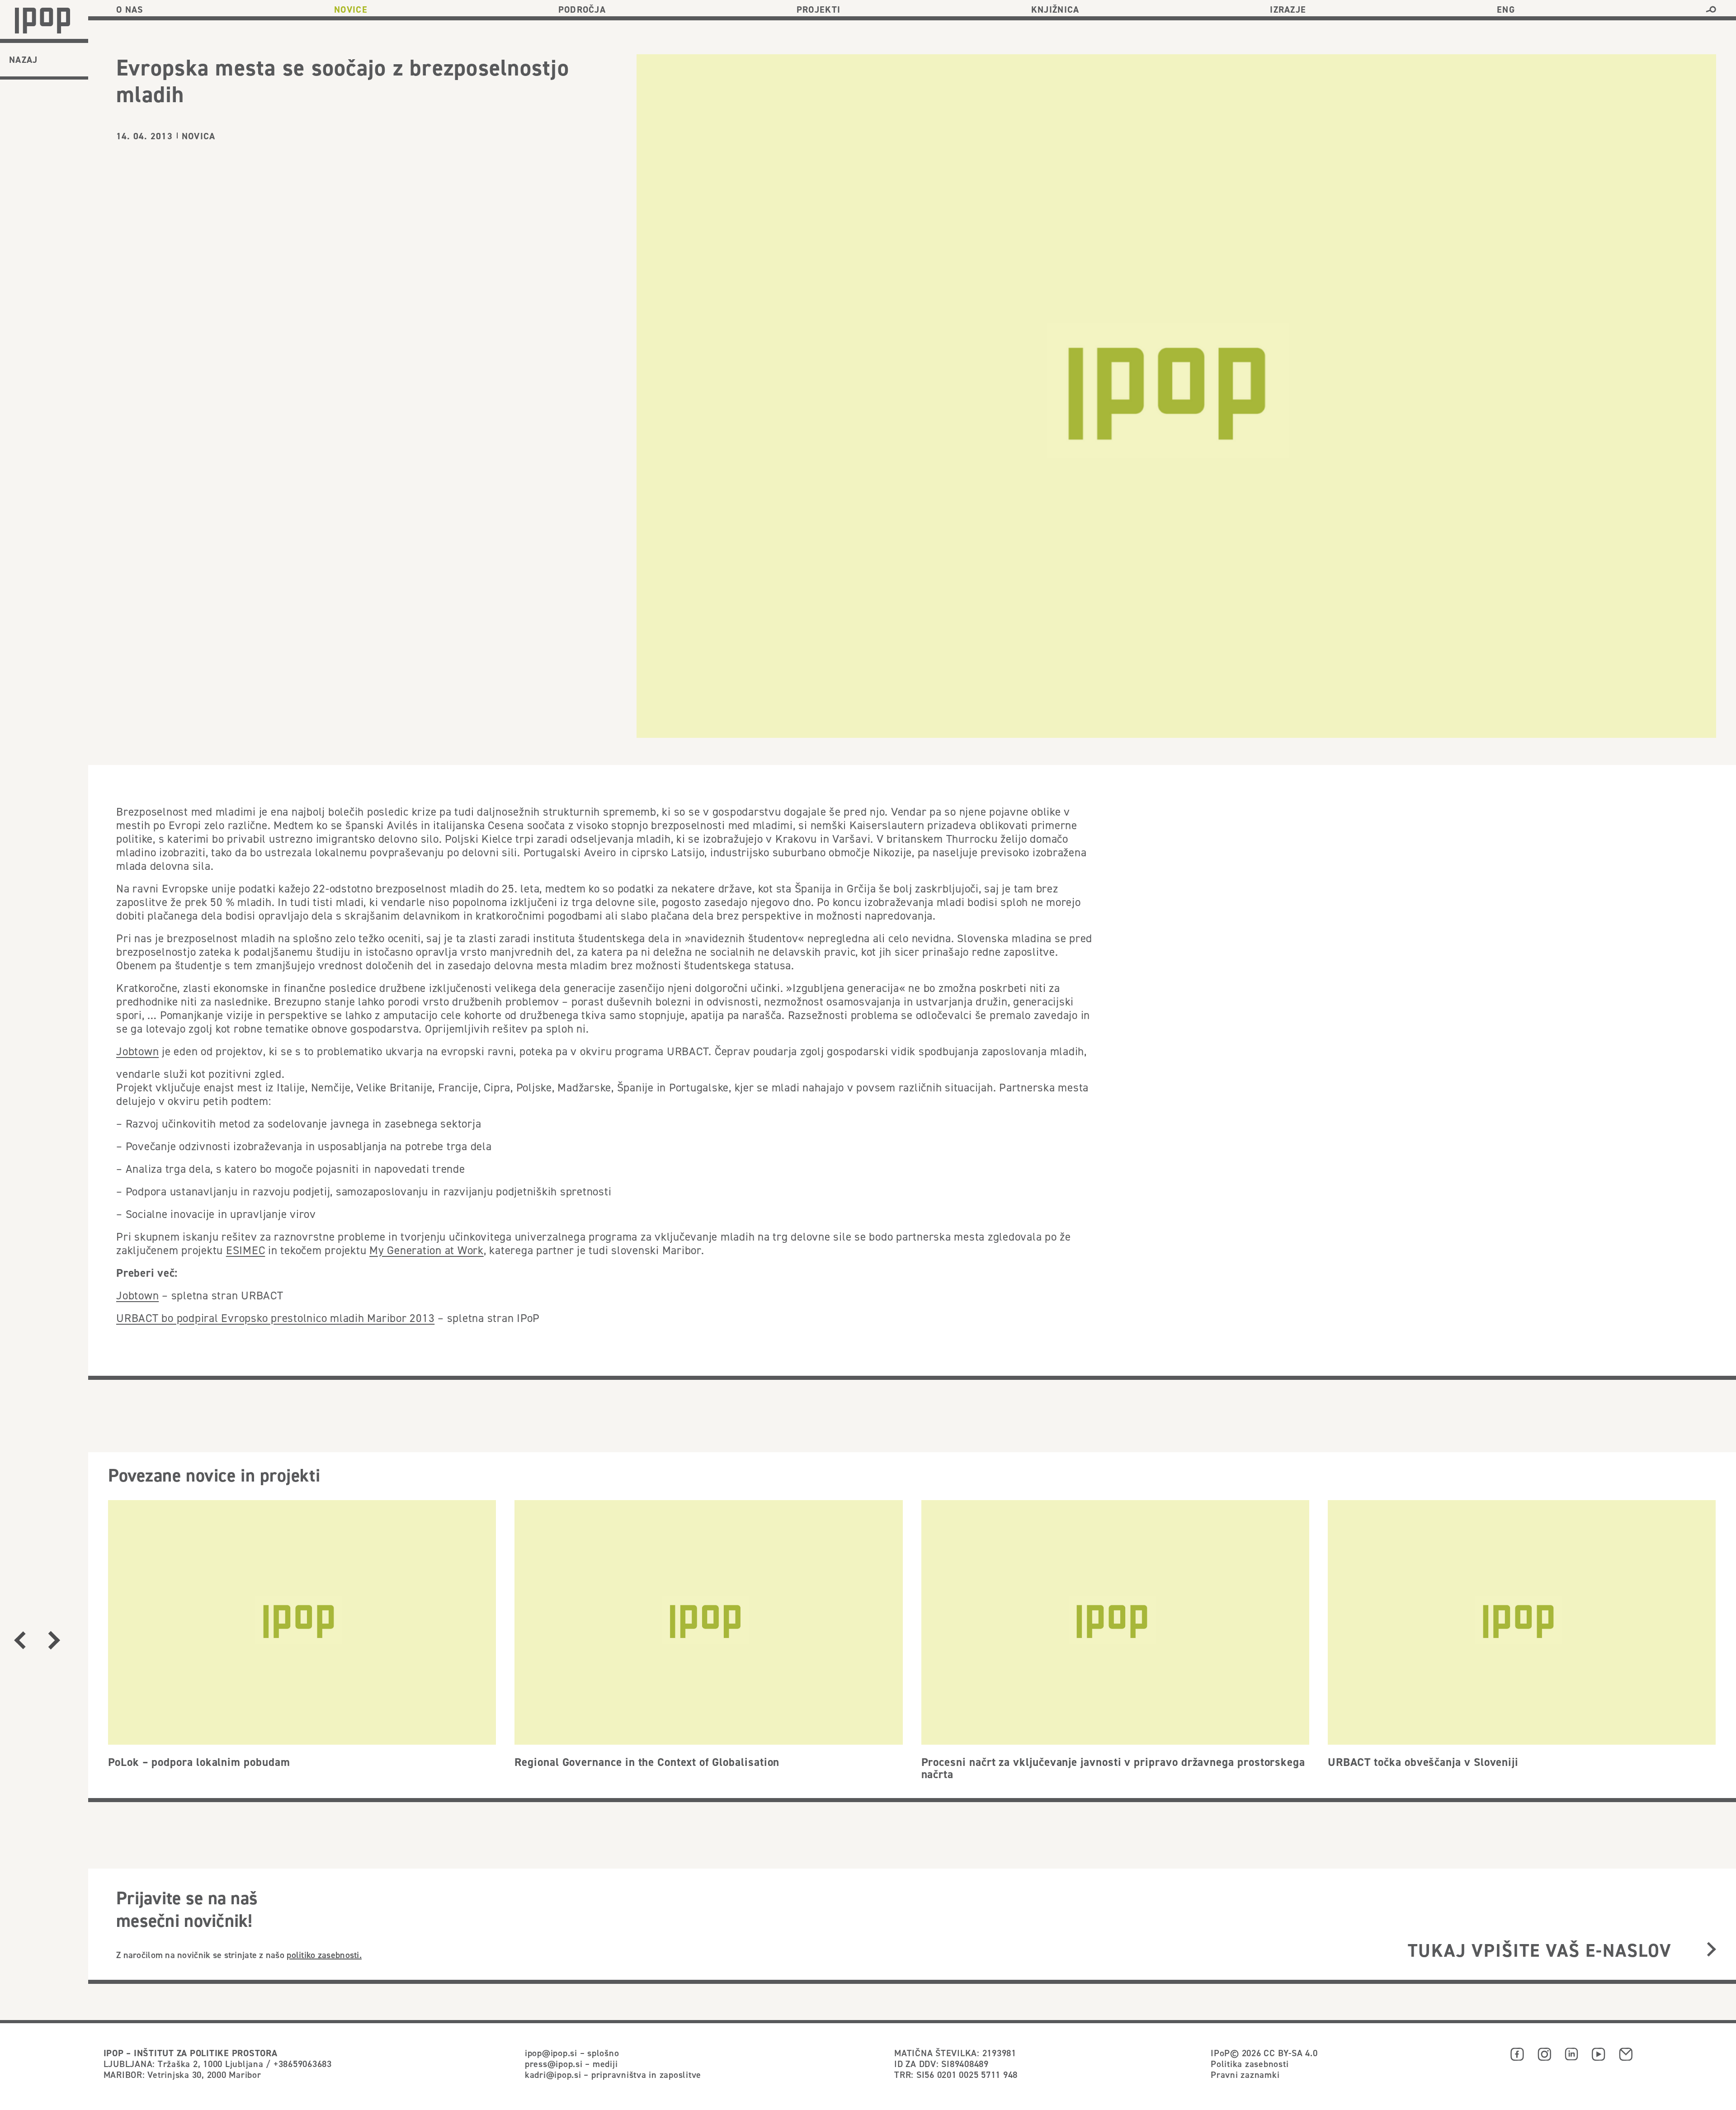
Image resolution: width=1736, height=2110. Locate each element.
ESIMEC (246, 1250)
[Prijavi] (1711, 1950)
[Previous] (20, 1640)
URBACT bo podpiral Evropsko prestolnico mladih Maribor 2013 (275, 1318)
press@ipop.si (554, 2064)
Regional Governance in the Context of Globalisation (647, 1762)
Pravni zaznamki (1245, 2075)
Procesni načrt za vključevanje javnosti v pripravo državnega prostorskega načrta (1113, 1768)
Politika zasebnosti (1250, 2064)
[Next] (54, 1640)
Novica (198, 136)
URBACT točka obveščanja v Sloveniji (1423, 1762)
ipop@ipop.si (551, 2053)
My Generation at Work (427, 1250)
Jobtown (137, 1051)
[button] (1711, 9)
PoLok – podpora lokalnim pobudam (199, 1762)
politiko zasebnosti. (324, 1955)
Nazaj (24, 60)
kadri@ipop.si (553, 2075)
